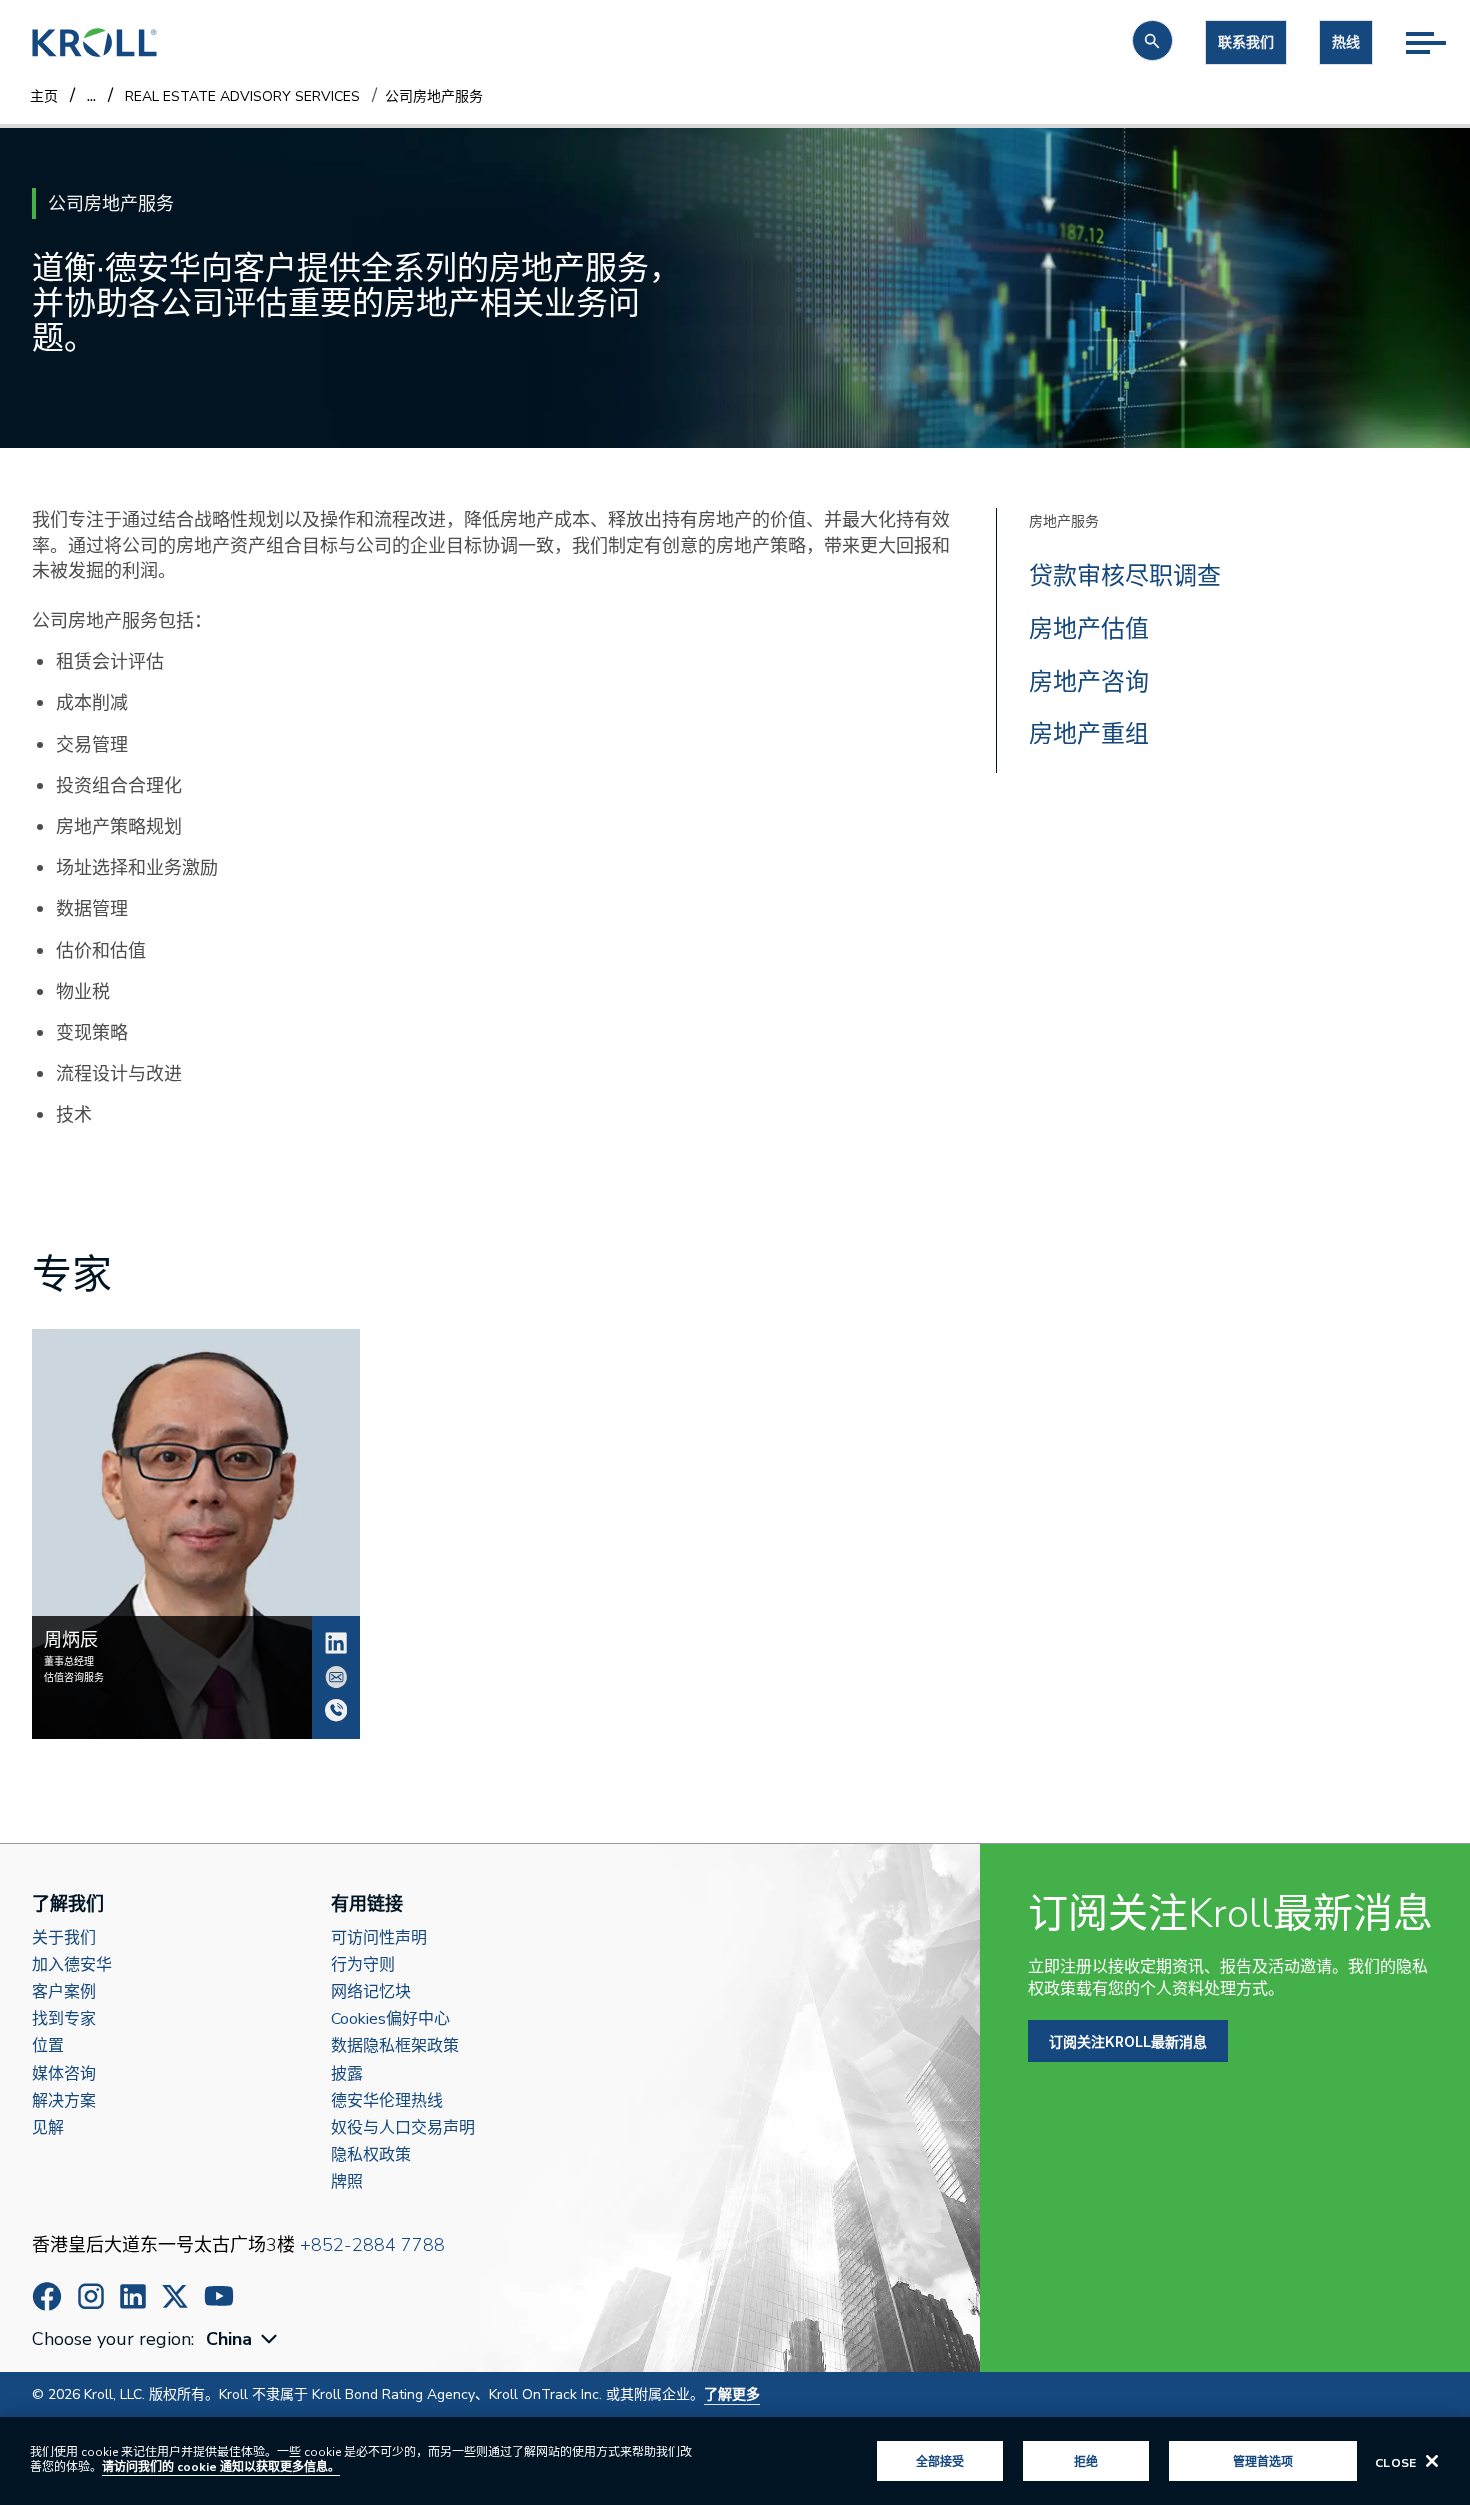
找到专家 (64, 2019)
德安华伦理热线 (387, 2101)
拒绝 (1086, 2461)
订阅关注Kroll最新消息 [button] (1128, 2041)
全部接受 (940, 2461)
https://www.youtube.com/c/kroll (219, 2296)
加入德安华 (72, 1965)
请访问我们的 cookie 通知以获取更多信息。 (221, 2467)
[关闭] (1432, 2461)
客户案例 (64, 1992)
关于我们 (64, 1938)
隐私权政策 (371, 2155)
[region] (735, 2461)
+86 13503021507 (336, 1710)
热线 (1346, 42)
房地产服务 (1064, 521)
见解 (48, 2128)
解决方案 (64, 2101)
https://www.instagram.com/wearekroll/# (91, 2296)
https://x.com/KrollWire (175, 2296)
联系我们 (1246, 42)
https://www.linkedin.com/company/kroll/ (133, 2296)
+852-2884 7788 (372, 2245)
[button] (1152, 40)
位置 (48, 2046)
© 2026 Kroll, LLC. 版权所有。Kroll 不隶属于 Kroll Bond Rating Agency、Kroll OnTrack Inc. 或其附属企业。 (396, 2394)
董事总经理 (69, 1662)
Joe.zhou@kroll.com (336, 1677)
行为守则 (363, 1965)
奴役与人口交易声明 (403, 2128)
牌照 (347, 2182)
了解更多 (732, 2394)
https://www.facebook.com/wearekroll (47, 2296)
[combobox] (244, 2339)
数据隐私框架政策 (395, 2046)
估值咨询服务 (74, 1678)
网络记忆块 (371, 1992)
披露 (347, 2074)
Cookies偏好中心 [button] (390, 2019)
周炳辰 (336, 1643)
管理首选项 (1263, 2461)
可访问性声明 (379, 1938)
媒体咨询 (64, 2074)
